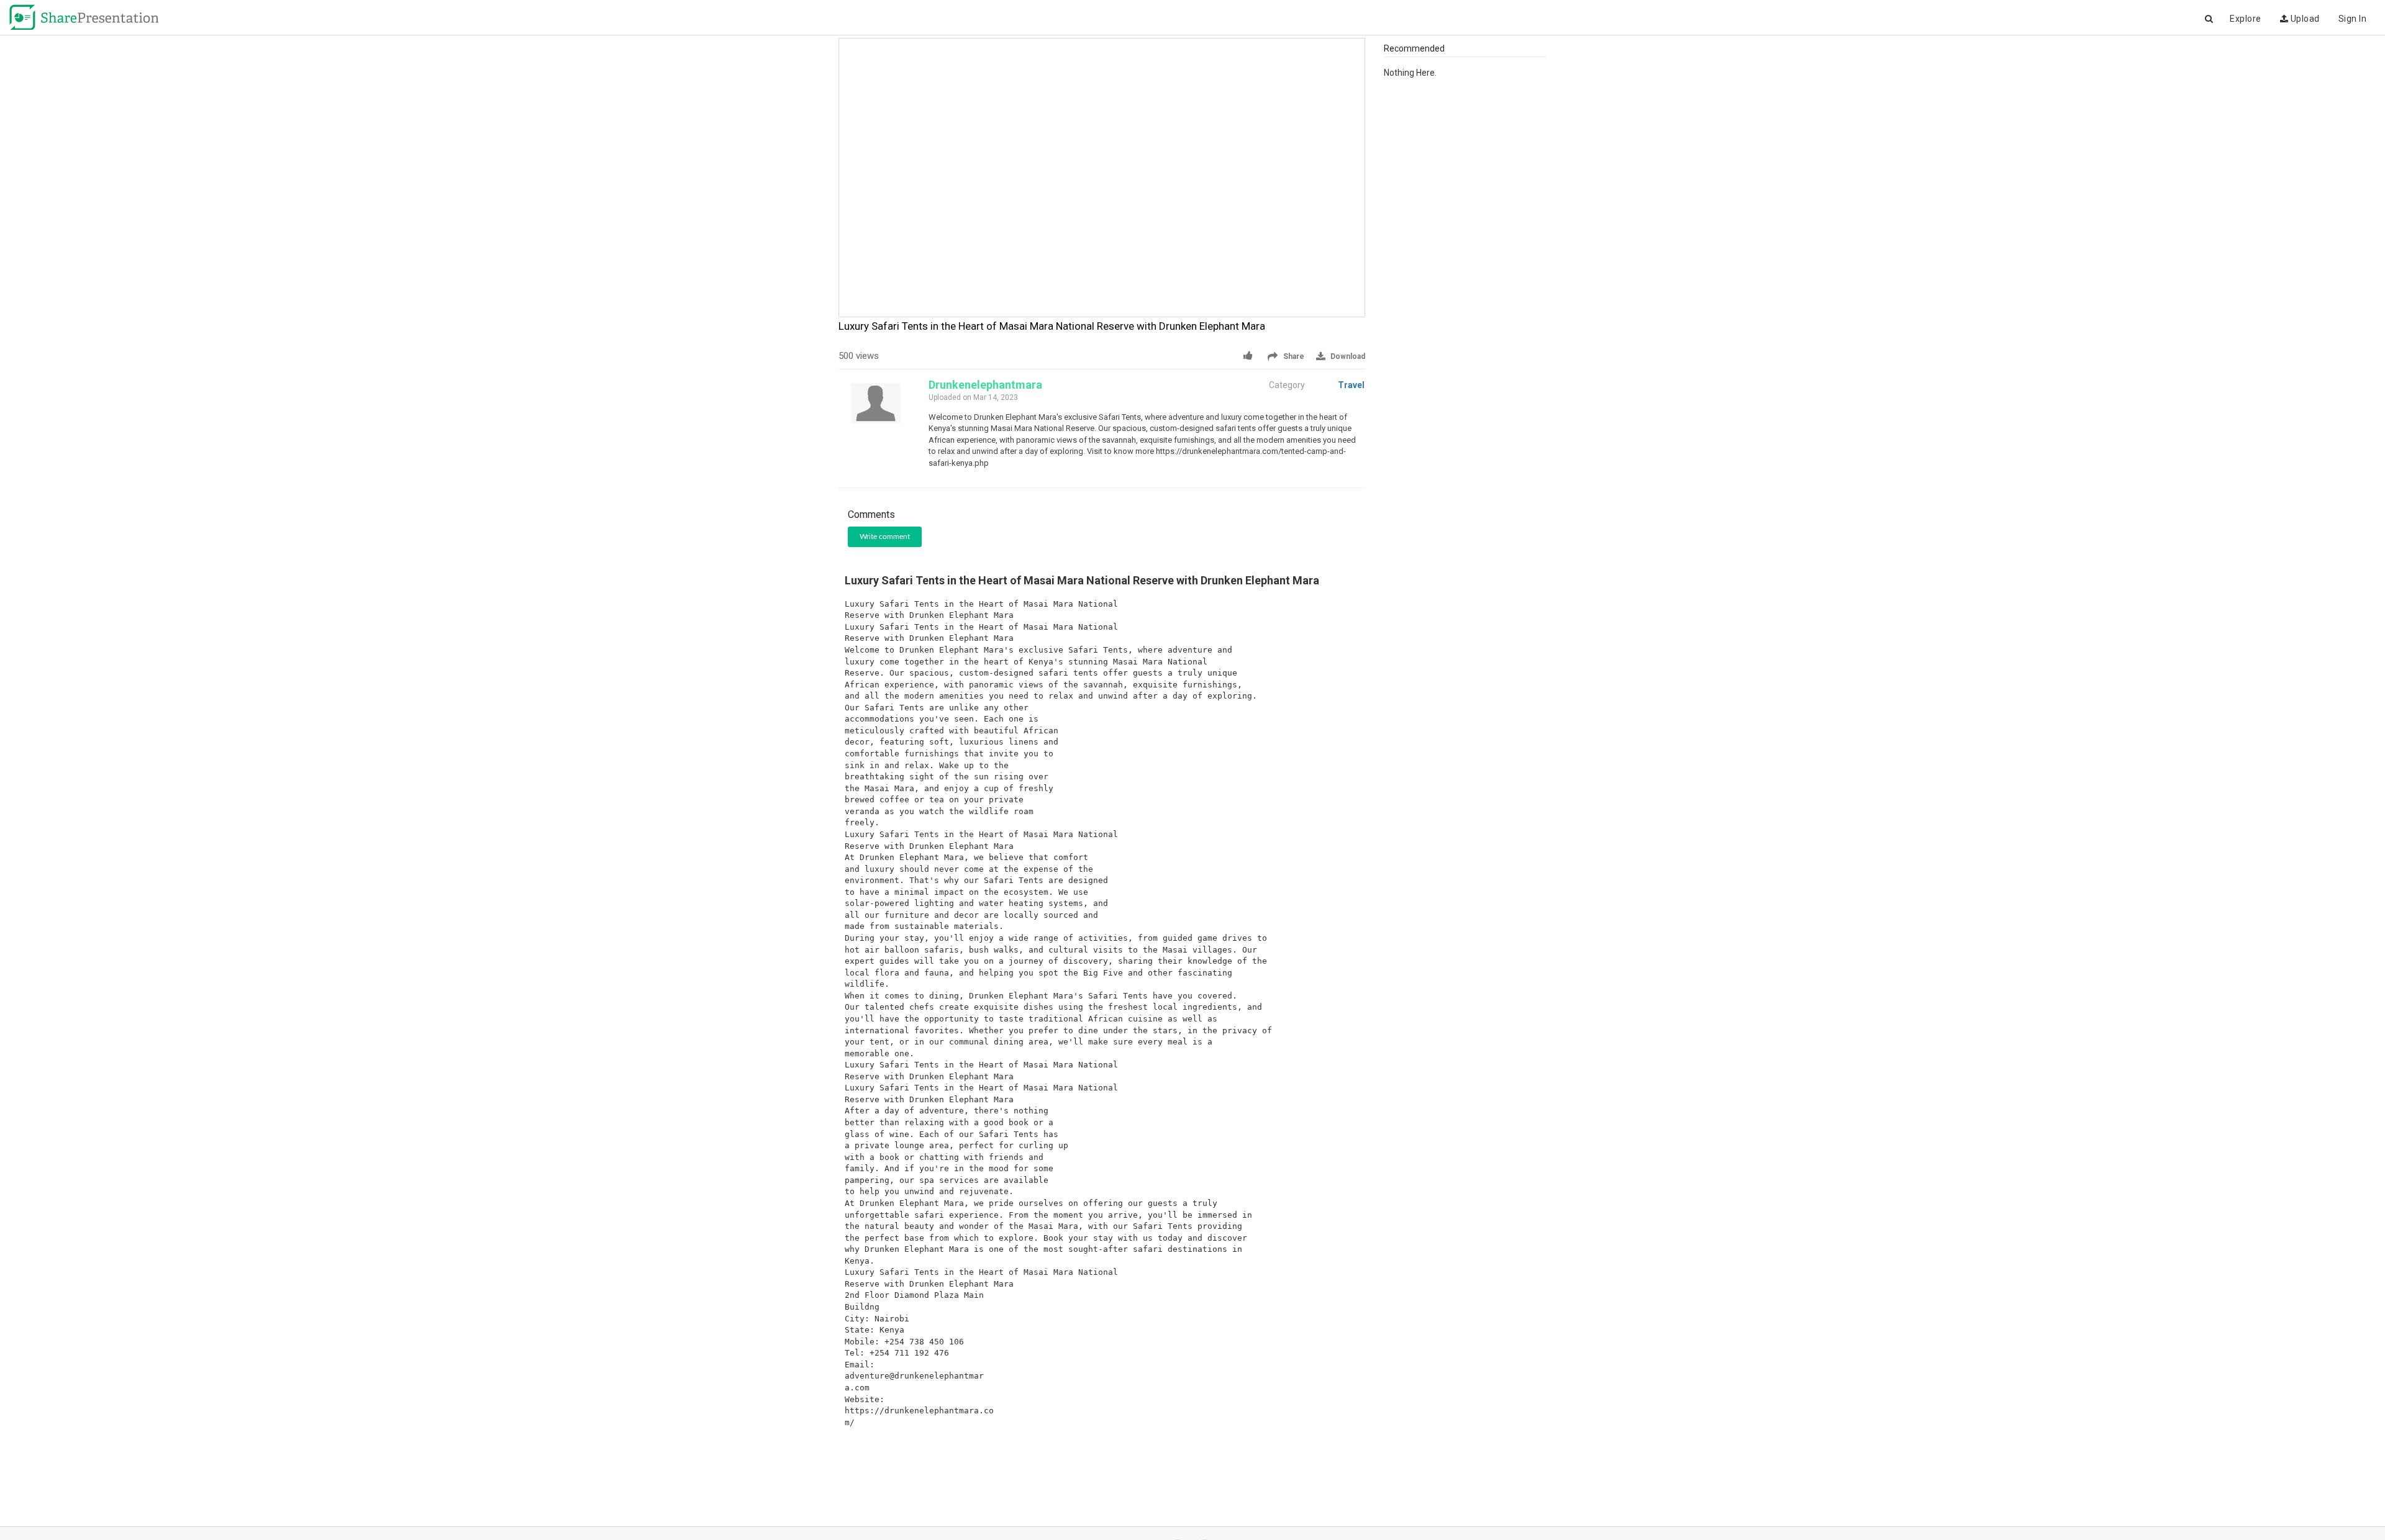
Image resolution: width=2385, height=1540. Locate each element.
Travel (1351, 385)
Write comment (885, 537)
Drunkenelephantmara (985, 385)
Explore (2246, 19)
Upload (2304, 19)
